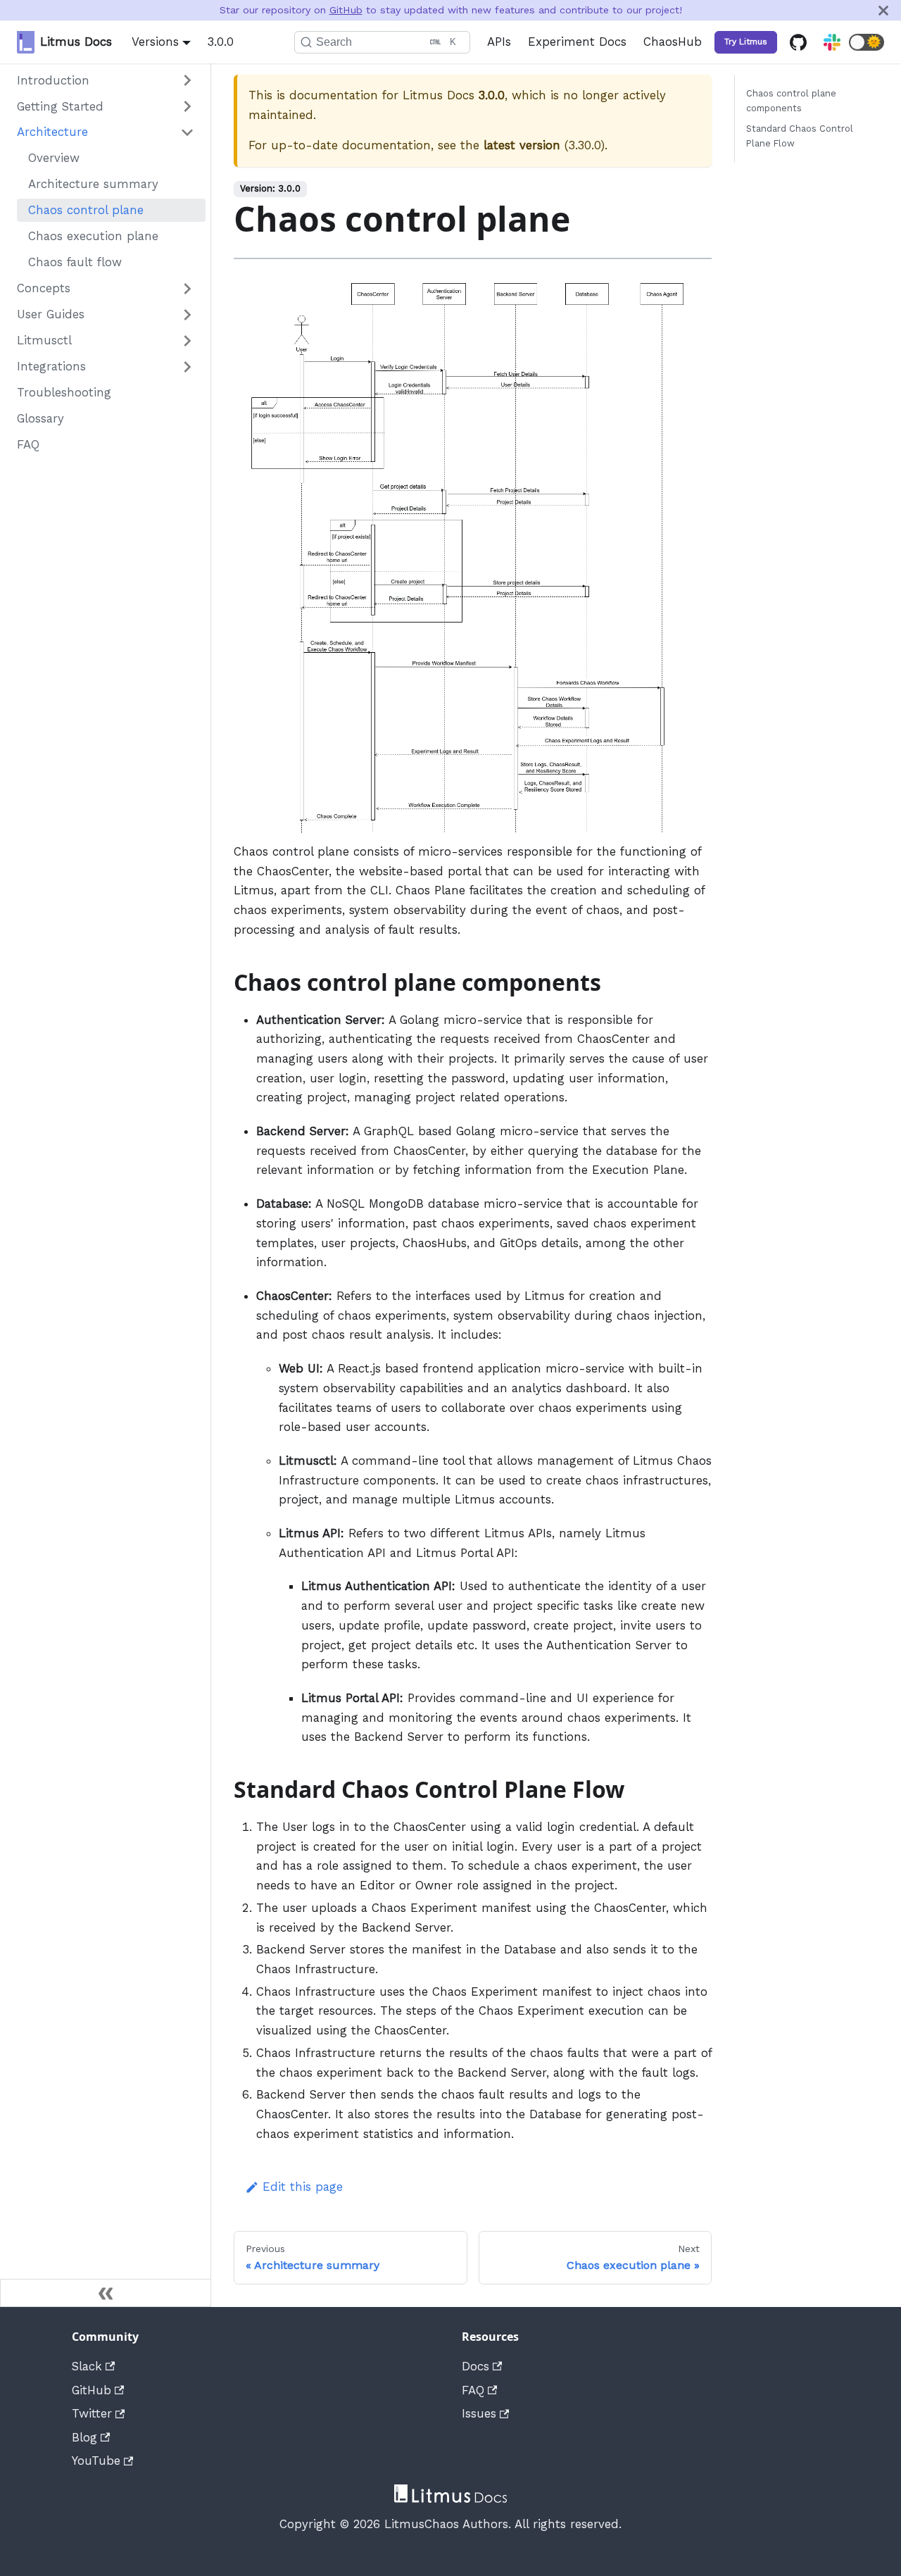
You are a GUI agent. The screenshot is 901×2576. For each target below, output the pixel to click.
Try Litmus (746, 42)
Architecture (52, 132)
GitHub (346, 10)
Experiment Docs (577, 42)
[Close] (883, 10)
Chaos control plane (86, 211)
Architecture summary (93, 185)
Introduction (53, 80)
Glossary (40, 419)
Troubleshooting (64, 393)
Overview (54, 158)
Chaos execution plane (93, 237)
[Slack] (832, 42)
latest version (522, 145)
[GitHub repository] (798, 42)
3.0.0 (221, 42)
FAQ (28, 445)
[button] (867, 42)
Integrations (51, 367)
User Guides (51, 315)
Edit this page (303, 2187)
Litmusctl (44, 341)
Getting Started (60, 106)
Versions (155, 42)
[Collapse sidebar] (106, 2293)
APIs (499, 42)
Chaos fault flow (75, 263)
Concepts (44, 289)
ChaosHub (673, 42)
